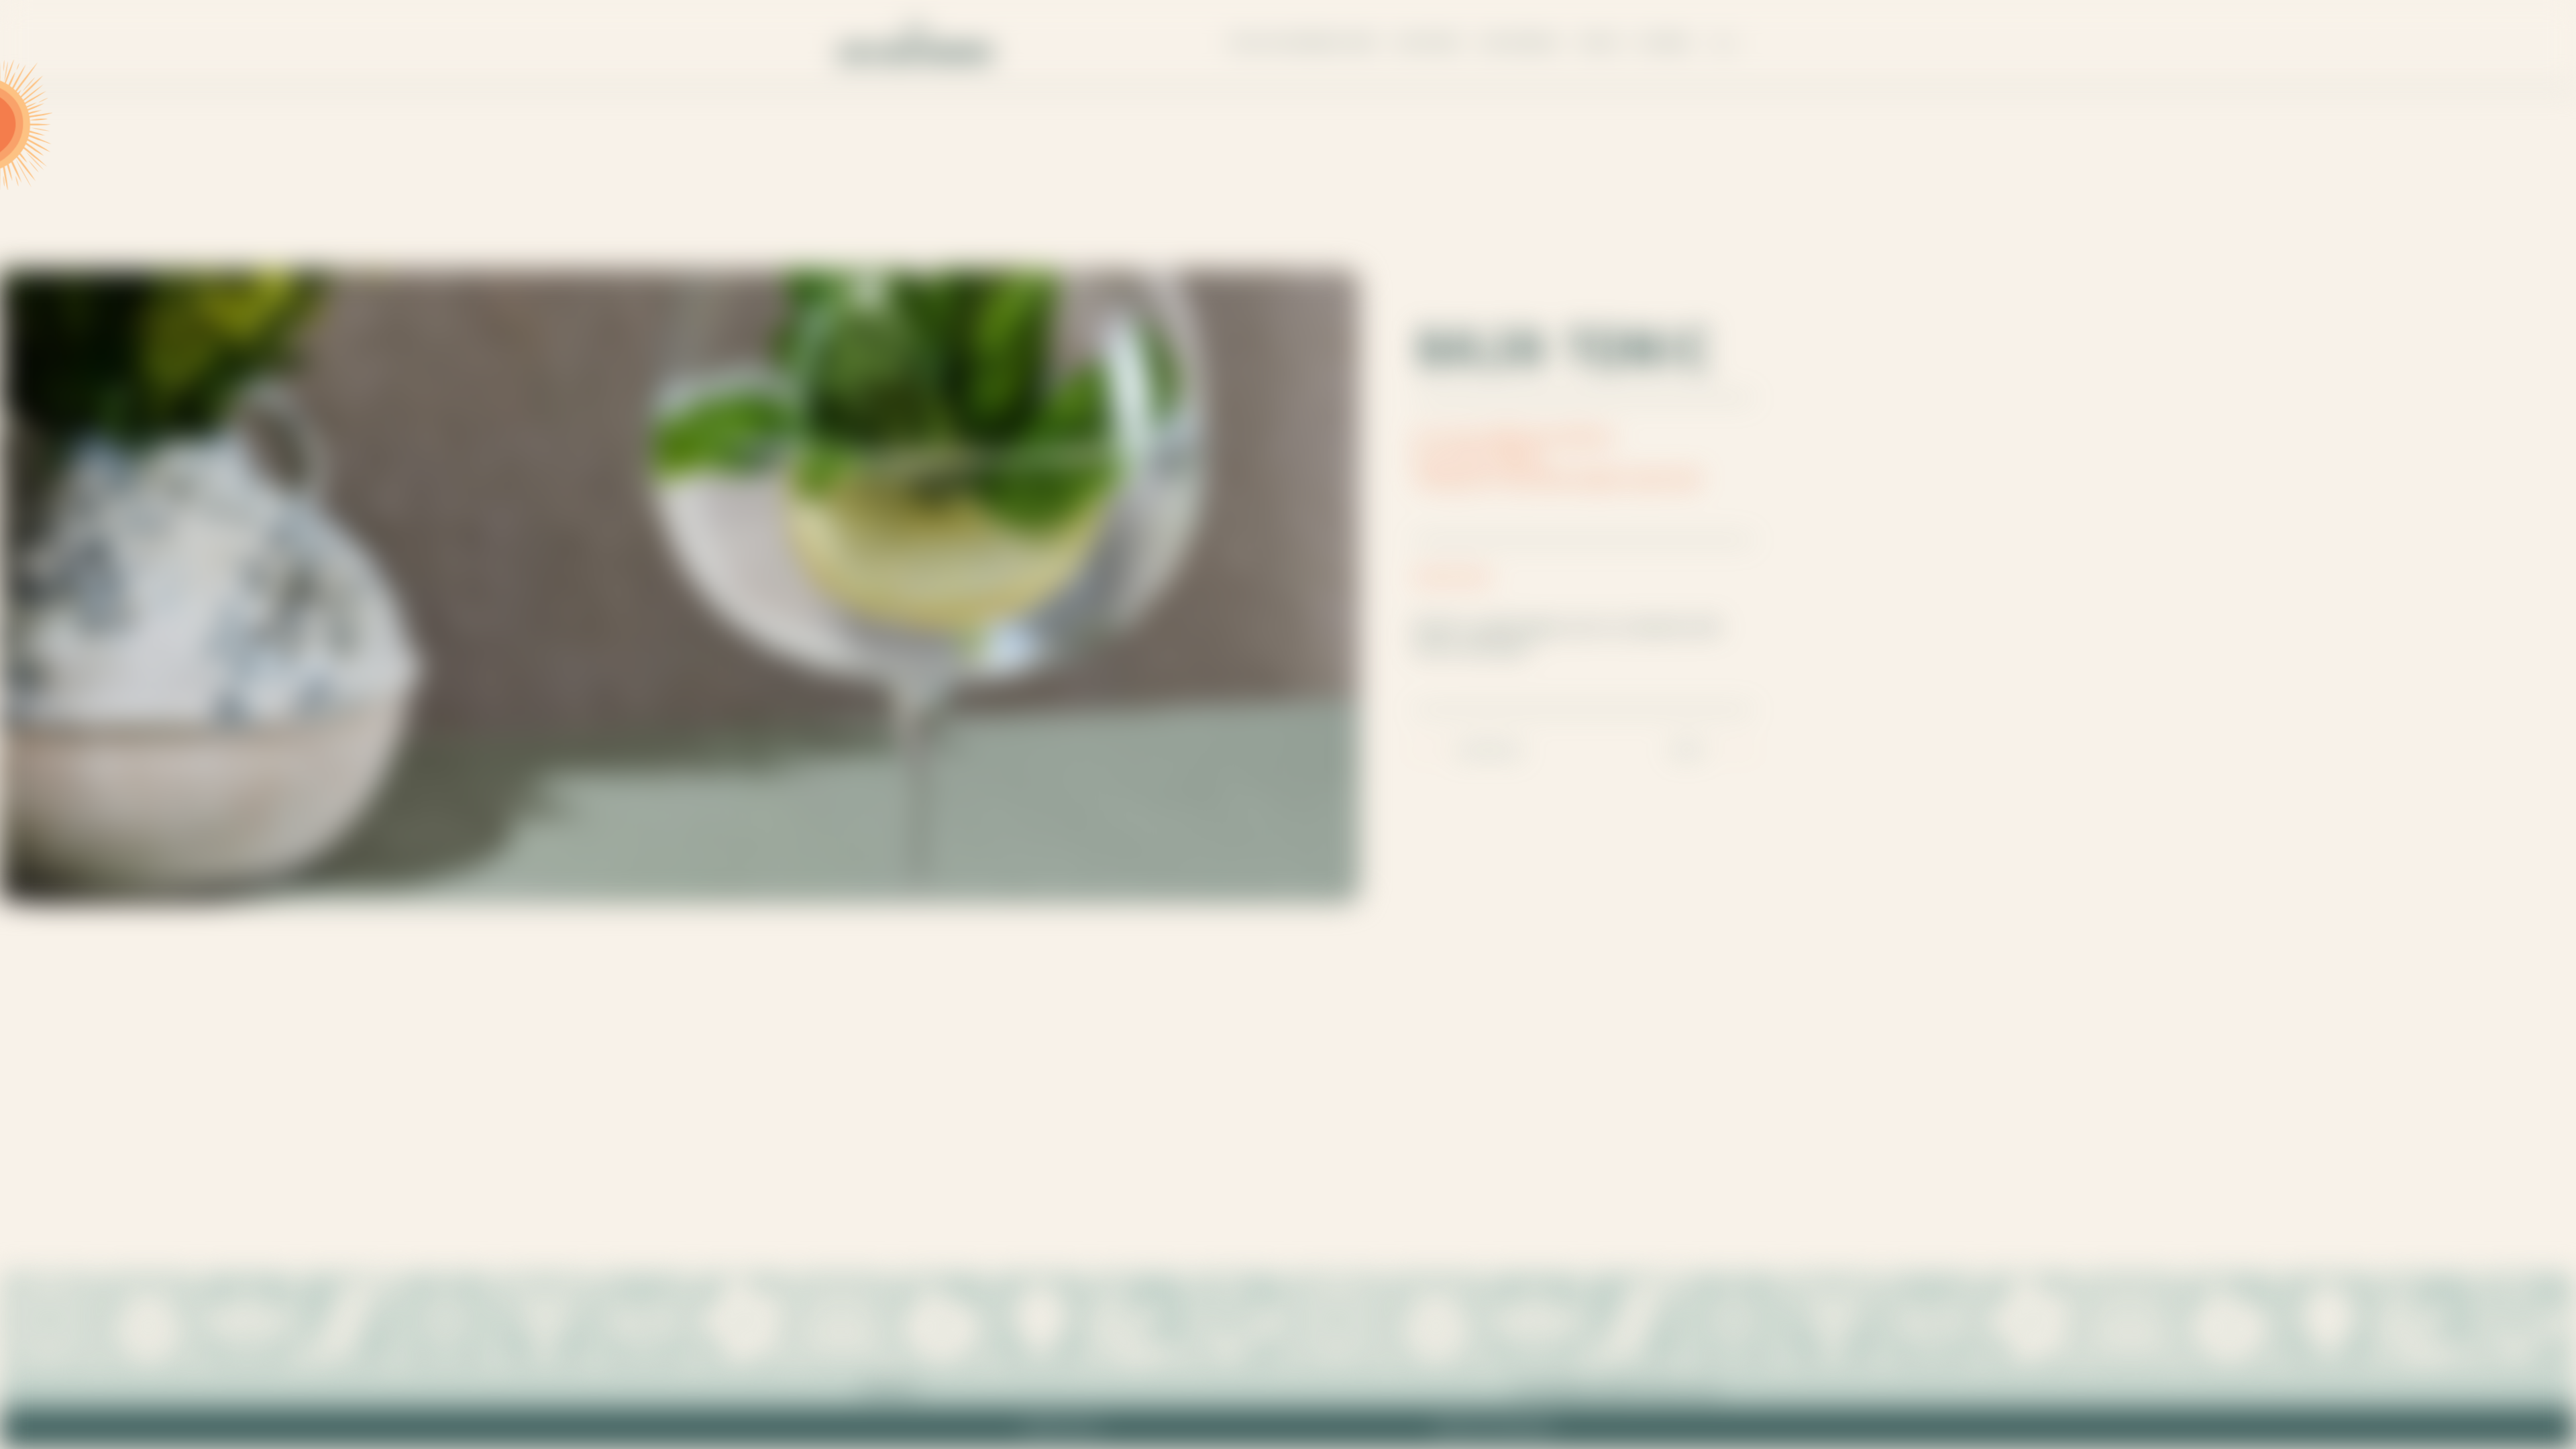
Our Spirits (1429, 43)
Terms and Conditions (1493, 1428)
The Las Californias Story (1303, 43)
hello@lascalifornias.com (1616, 1390)
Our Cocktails (1521, 43)
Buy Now (1664, 43)
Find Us (1601, 43)
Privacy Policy (1062, 1428)
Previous (1491, 748)
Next (1689, 748)
